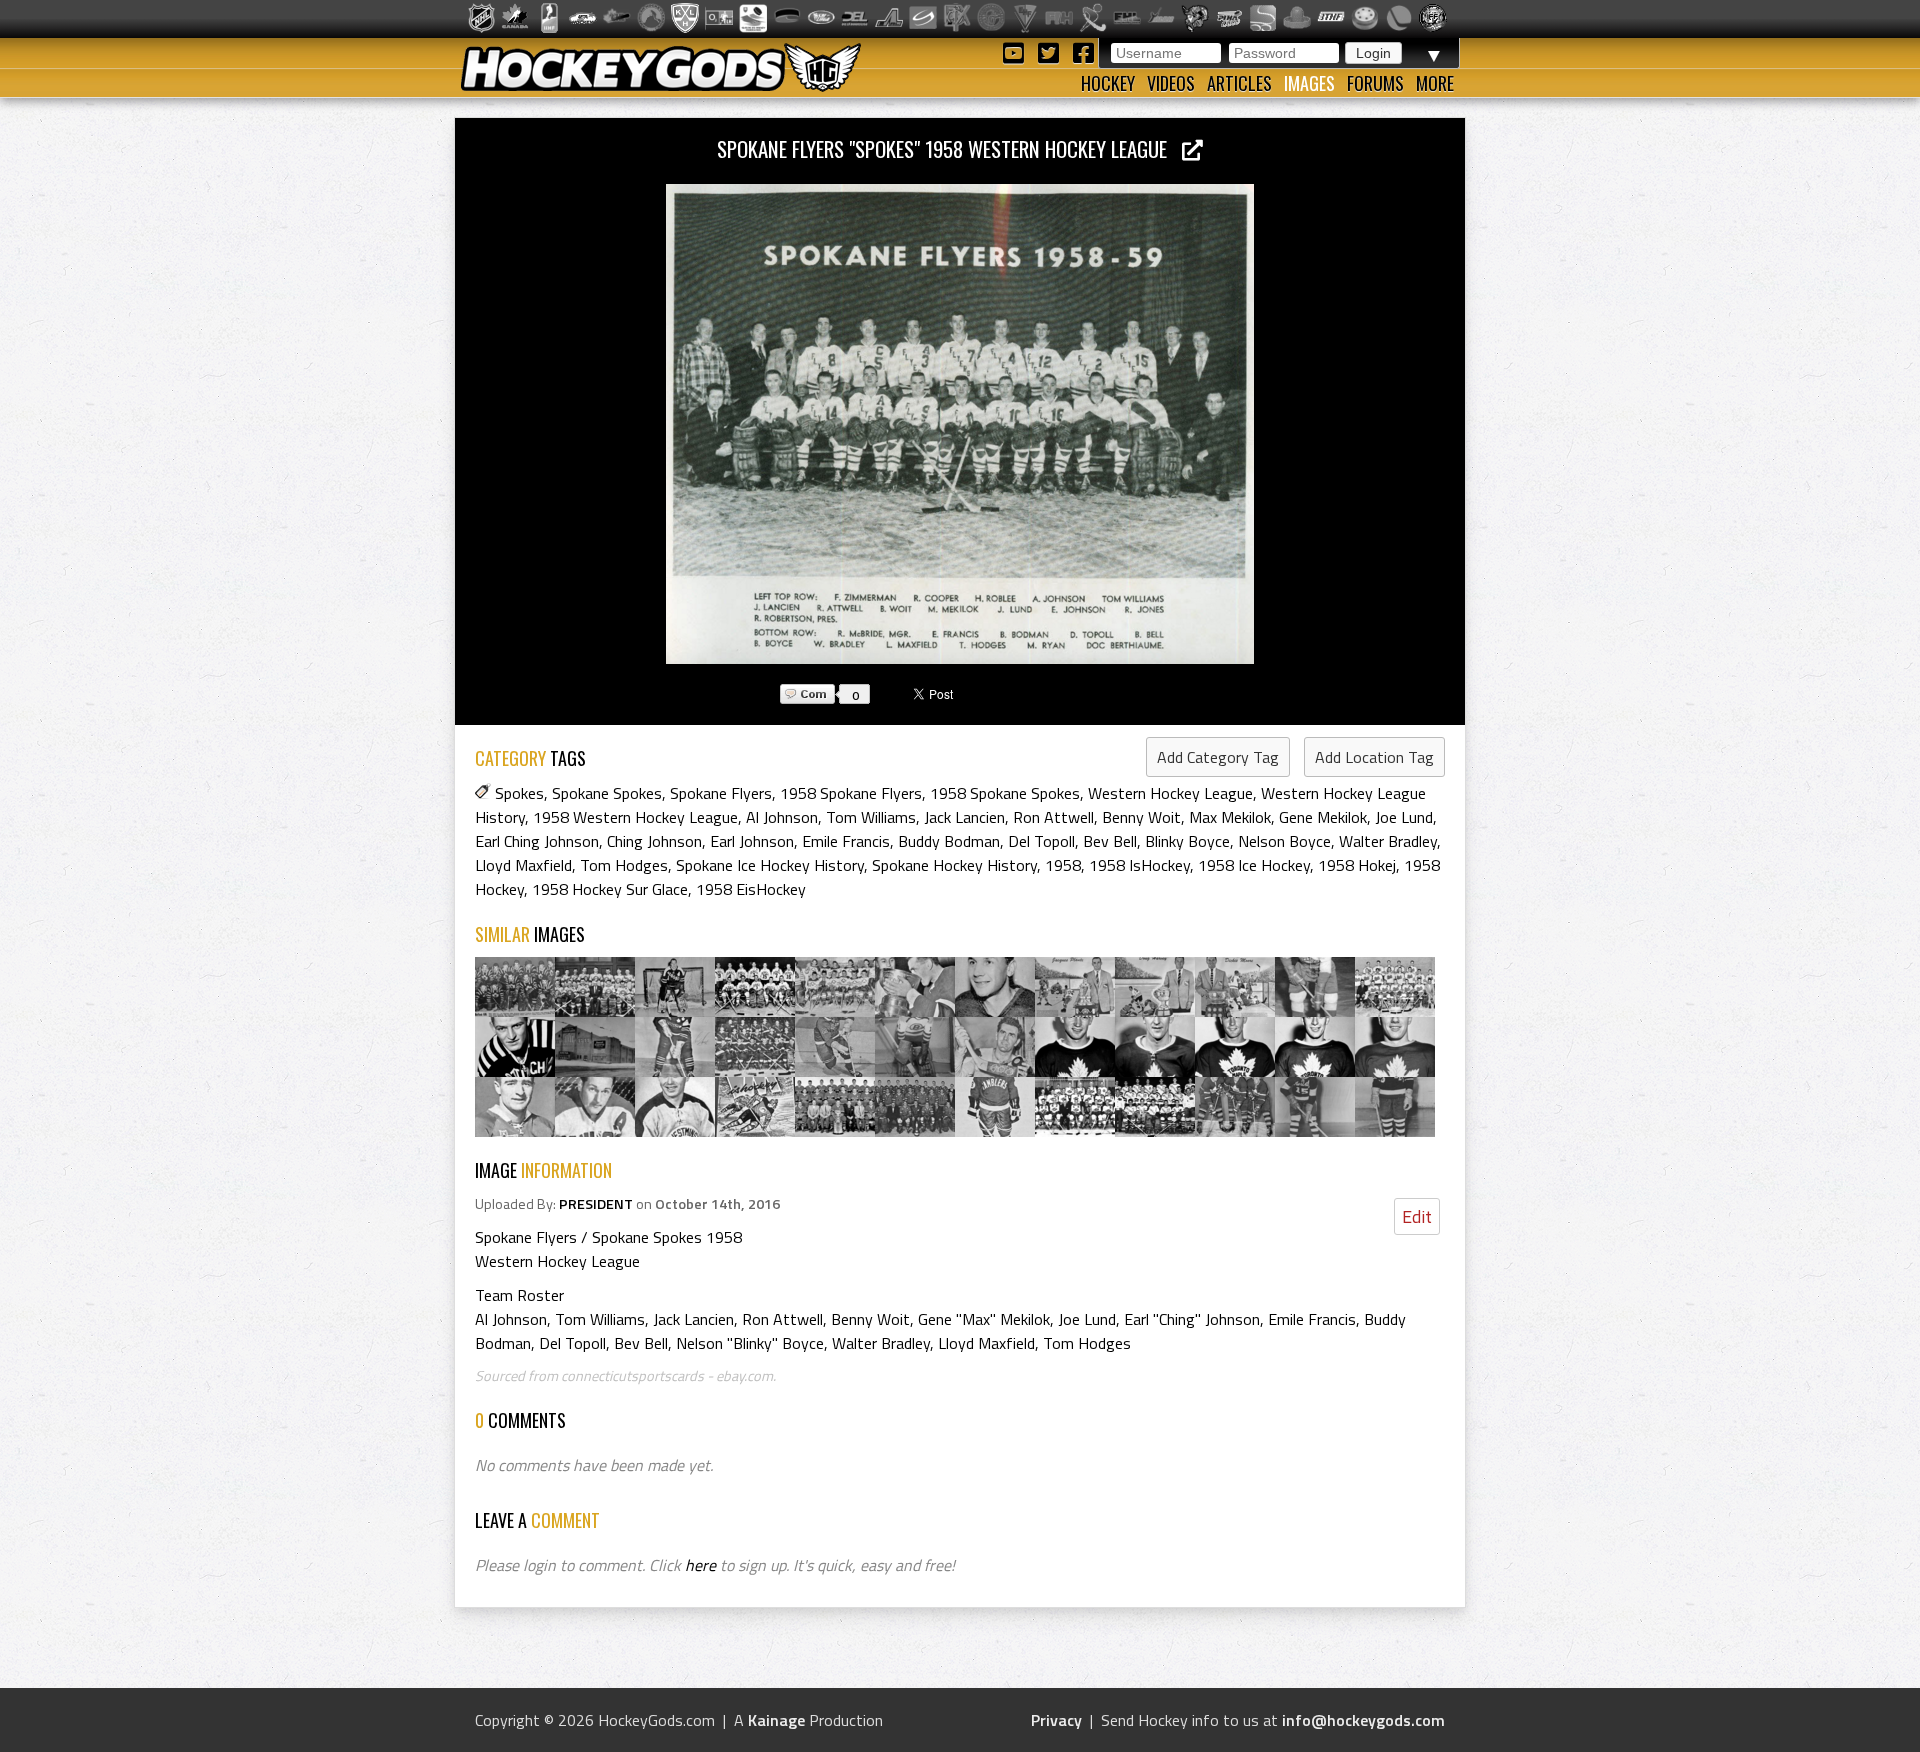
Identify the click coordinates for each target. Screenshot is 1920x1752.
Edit (1417, 1216)
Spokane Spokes (607, 793)
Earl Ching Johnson (537, 841)
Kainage (776, 1720)
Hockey (1108, 83)
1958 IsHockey (1139, 865)
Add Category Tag (1218, 757)
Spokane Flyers (721, 793)
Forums (1375, 83)
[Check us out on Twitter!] (1051, 51)
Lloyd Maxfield (523, 865)
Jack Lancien (964, 817)
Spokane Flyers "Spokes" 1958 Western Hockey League (949, 148)
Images (1309, 83)
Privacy (1056, 1720)
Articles (1239, 83)
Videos (1171, 83)
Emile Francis (846, 841)
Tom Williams (871, 817)
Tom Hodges (624, 865)
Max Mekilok (1230, 817)
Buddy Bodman (949, 841)
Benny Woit (1141, 817)
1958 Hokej (1357, 865)
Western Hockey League (1170, 793)
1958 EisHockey (751, 889)
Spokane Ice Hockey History (770, 865)
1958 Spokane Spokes (1005, 793)
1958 (1063, 865)
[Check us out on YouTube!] (1016, 51)
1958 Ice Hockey (1254, 865)
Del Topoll (1041, 841)
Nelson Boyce (1284, 841)
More (1435, 83)
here (700, 1565)
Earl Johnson (752, 841)
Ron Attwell (1053, 817)
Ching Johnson (654, 841)
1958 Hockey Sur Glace (610, 889)
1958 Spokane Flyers (851, 793)
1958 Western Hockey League (635, 817)
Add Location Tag (1374, 757)
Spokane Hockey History (954, 865)
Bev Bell (1110, 841)
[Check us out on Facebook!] (1083, 51)
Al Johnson (782, 817)
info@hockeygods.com (1363, 1720)
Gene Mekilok (1323, 817)
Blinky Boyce (1187, 841)
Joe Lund (1404, 817)
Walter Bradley (1388, 841)
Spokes (519, 793)
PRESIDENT (596, 1204)
